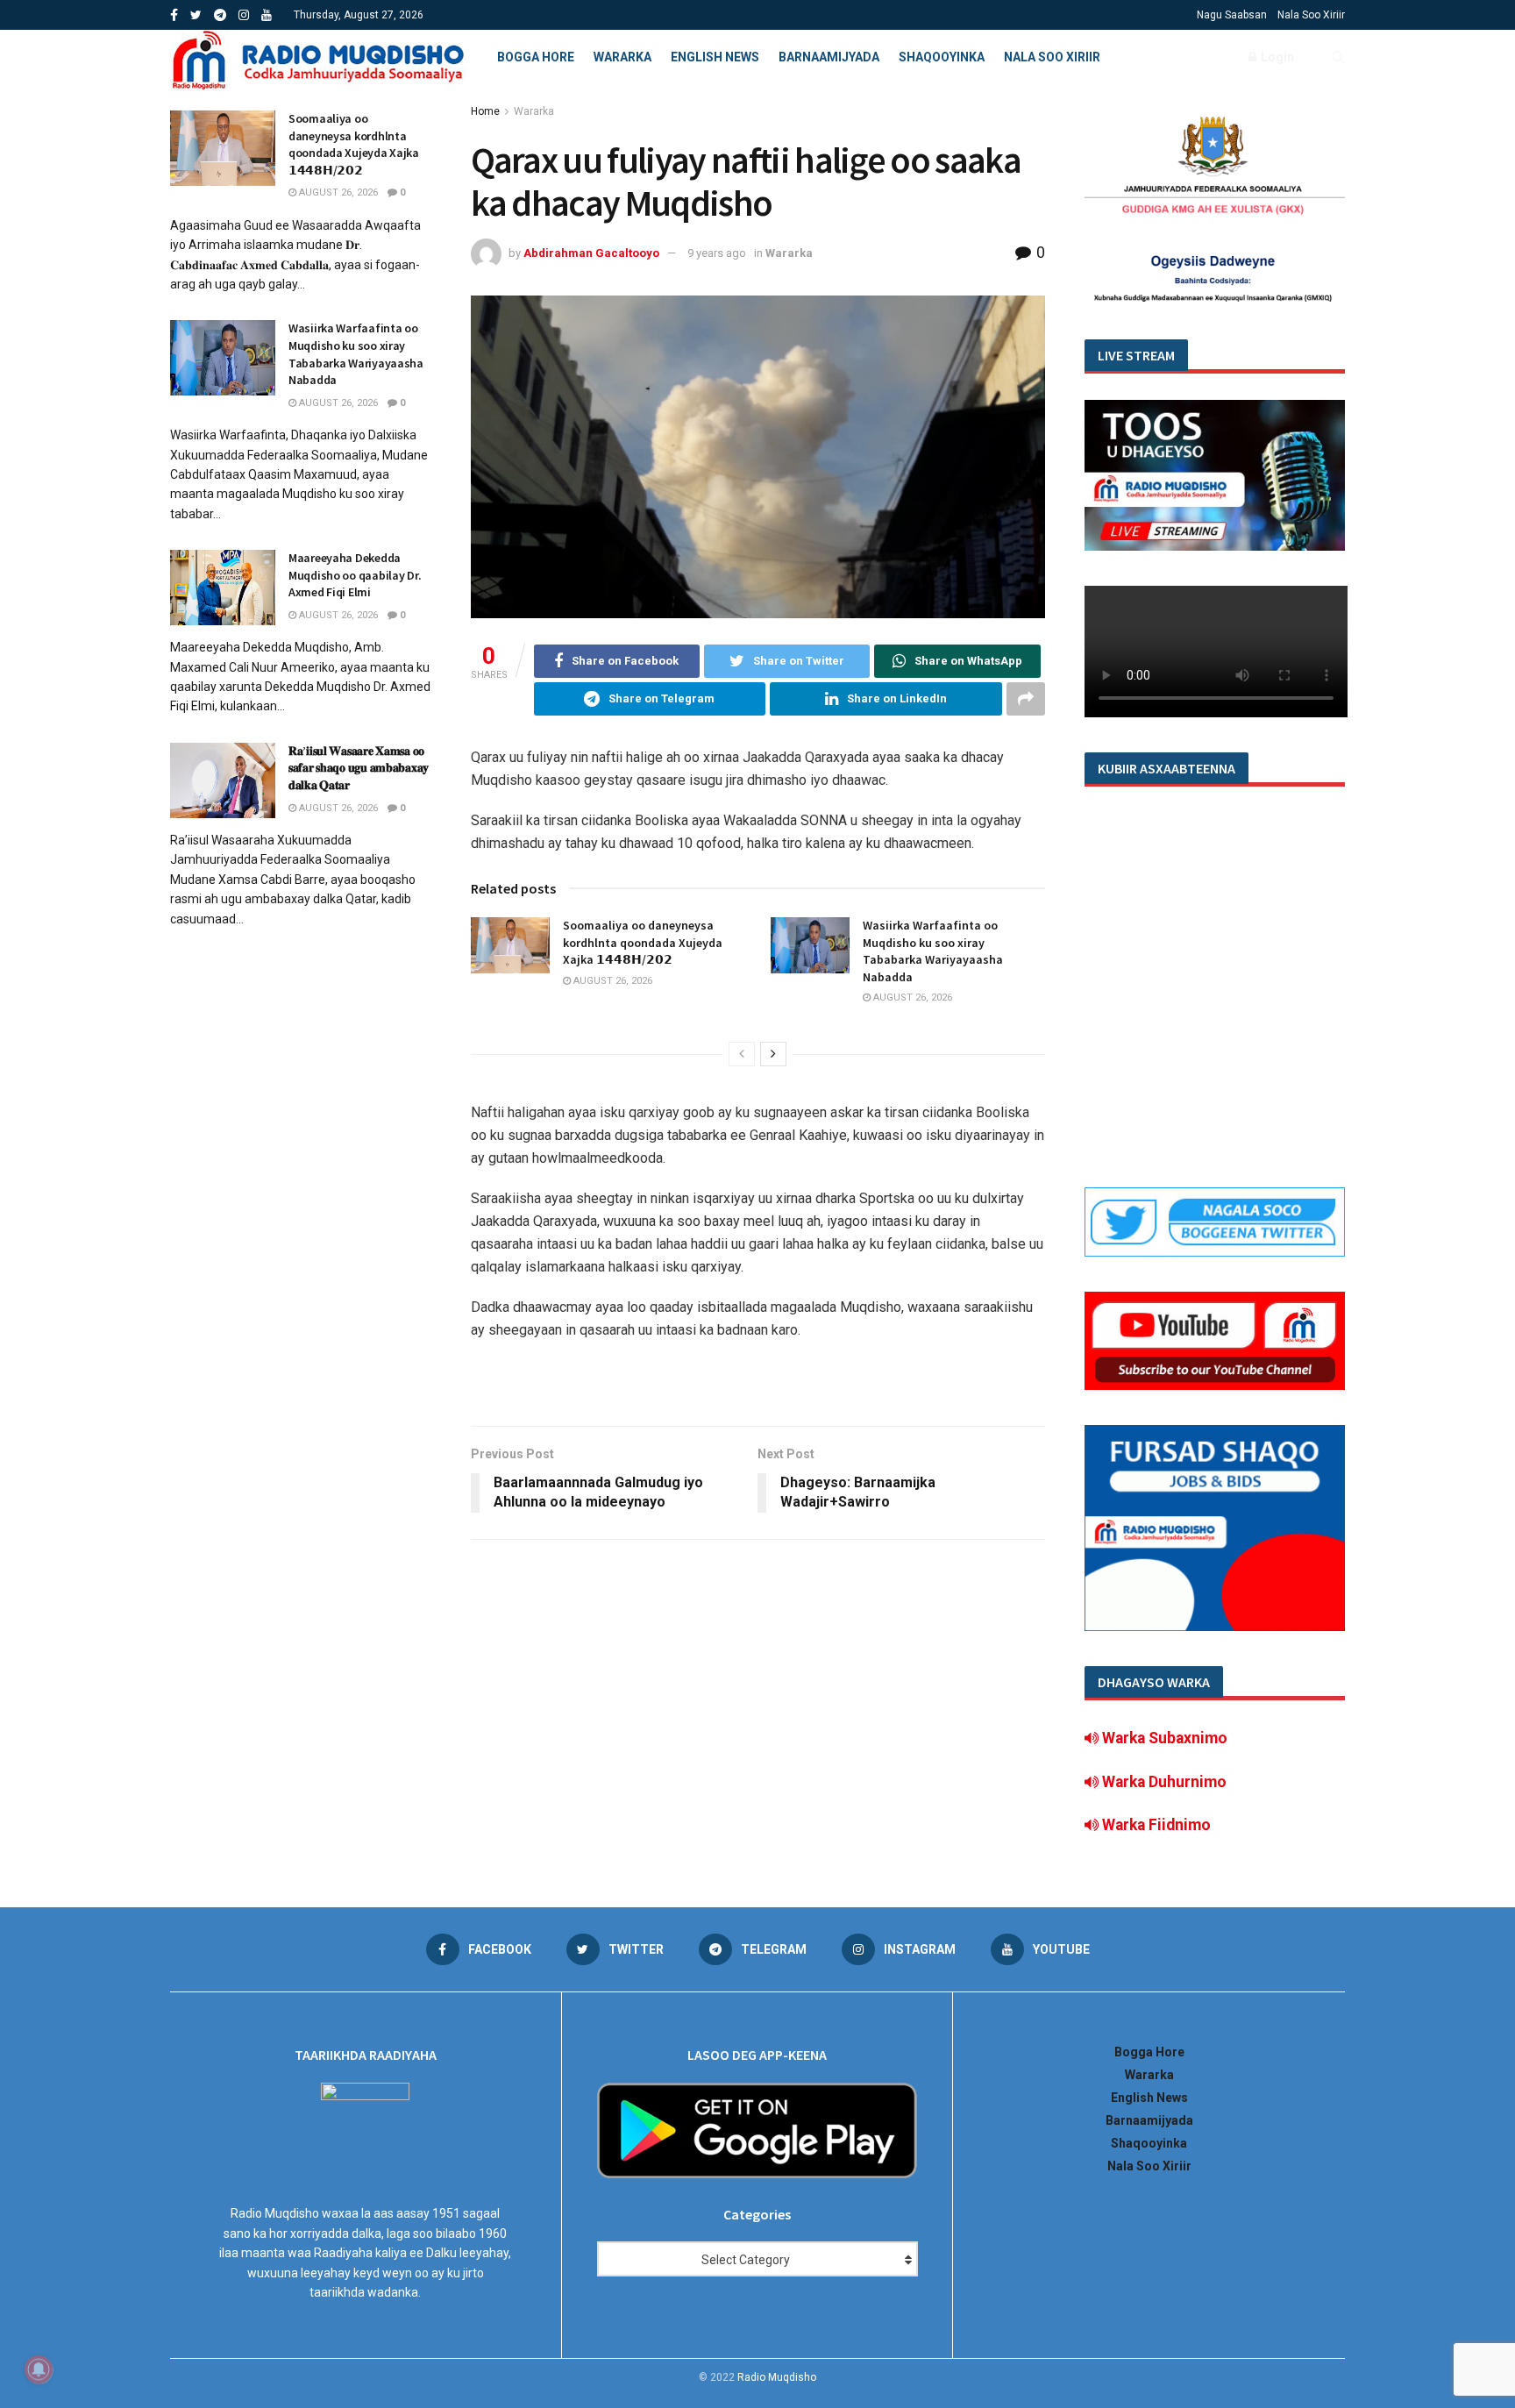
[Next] (773, 1054)
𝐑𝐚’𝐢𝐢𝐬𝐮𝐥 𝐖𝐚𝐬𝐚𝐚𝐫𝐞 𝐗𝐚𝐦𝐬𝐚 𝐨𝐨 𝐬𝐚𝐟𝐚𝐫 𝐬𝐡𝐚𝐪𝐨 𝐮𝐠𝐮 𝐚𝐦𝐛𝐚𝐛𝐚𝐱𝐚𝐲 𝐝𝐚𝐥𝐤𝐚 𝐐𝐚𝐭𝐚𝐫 (359, 768)
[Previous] (742, 1054)
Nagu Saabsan (1232, 15)
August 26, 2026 (612, 981)
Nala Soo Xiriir (1311, 15)
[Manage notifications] (39, 2369)
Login (1276, 57)
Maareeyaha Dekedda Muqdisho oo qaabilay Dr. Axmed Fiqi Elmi (355, 575)
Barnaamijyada (829, 57)
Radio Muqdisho (777, 2377)
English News (715, 57)
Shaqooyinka (942, 57)
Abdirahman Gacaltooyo (591, 253)
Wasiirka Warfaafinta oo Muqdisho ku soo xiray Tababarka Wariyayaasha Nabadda (933, 951)
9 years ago (717, 253)
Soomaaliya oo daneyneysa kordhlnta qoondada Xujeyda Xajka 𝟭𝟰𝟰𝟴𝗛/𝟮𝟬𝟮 (643, 942)
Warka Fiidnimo (1155, 1825)
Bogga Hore (536, 57)
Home (485, 111)
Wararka (622, 57)
